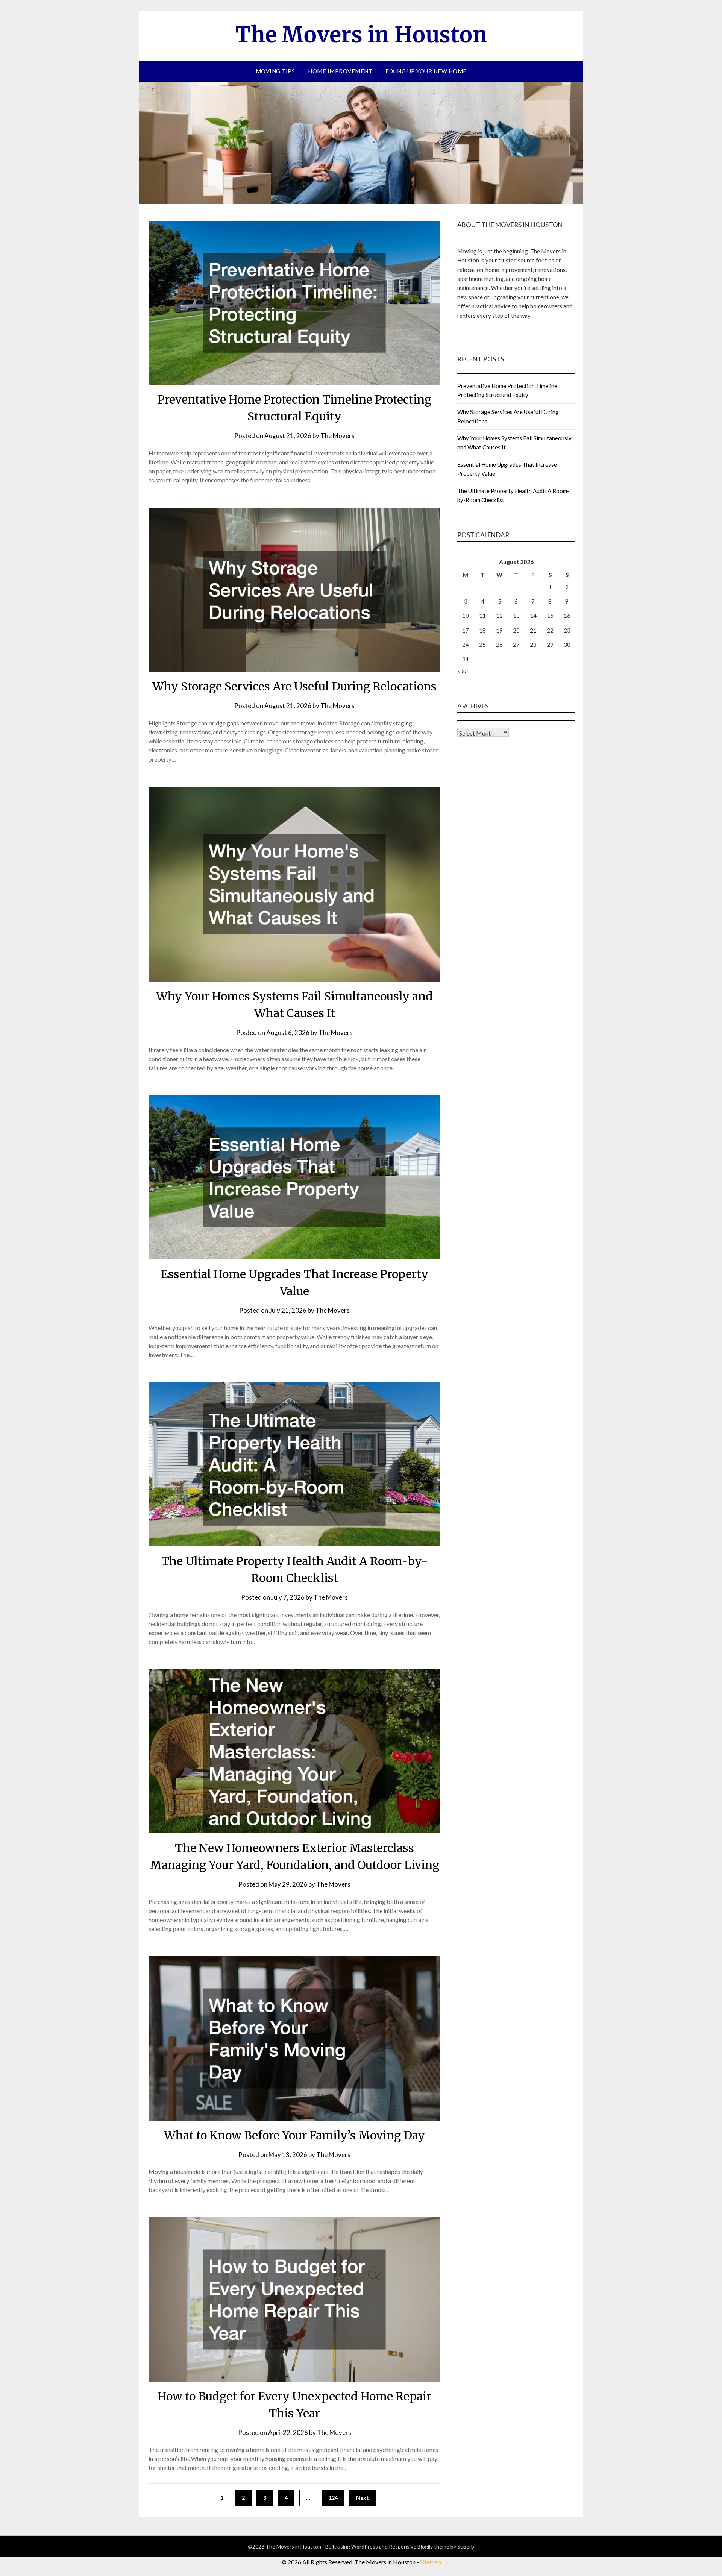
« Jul (463, 671)
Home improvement (340, 71)
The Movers (337, 436)
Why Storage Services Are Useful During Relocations (294, 686)
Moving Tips (275, 71)
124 (333, 2498)
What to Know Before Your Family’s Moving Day (294, 2135)
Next (363, 2498)
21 (533, 630)
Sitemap (431, 2562)
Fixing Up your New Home (426, 71)
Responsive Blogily (411, 2546)
